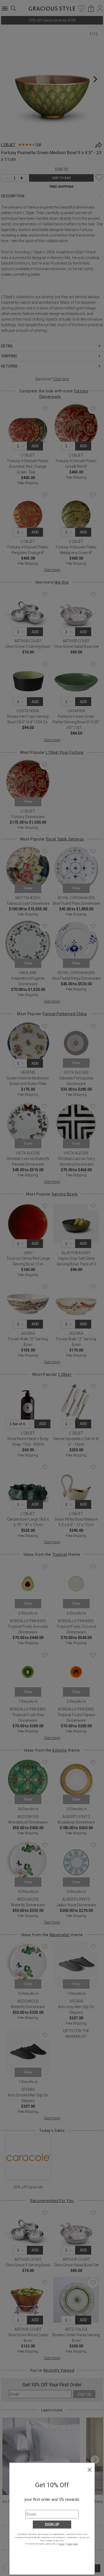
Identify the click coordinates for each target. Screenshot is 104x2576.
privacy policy (73, 2544)
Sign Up (52, 2525)
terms (62, 2544)
